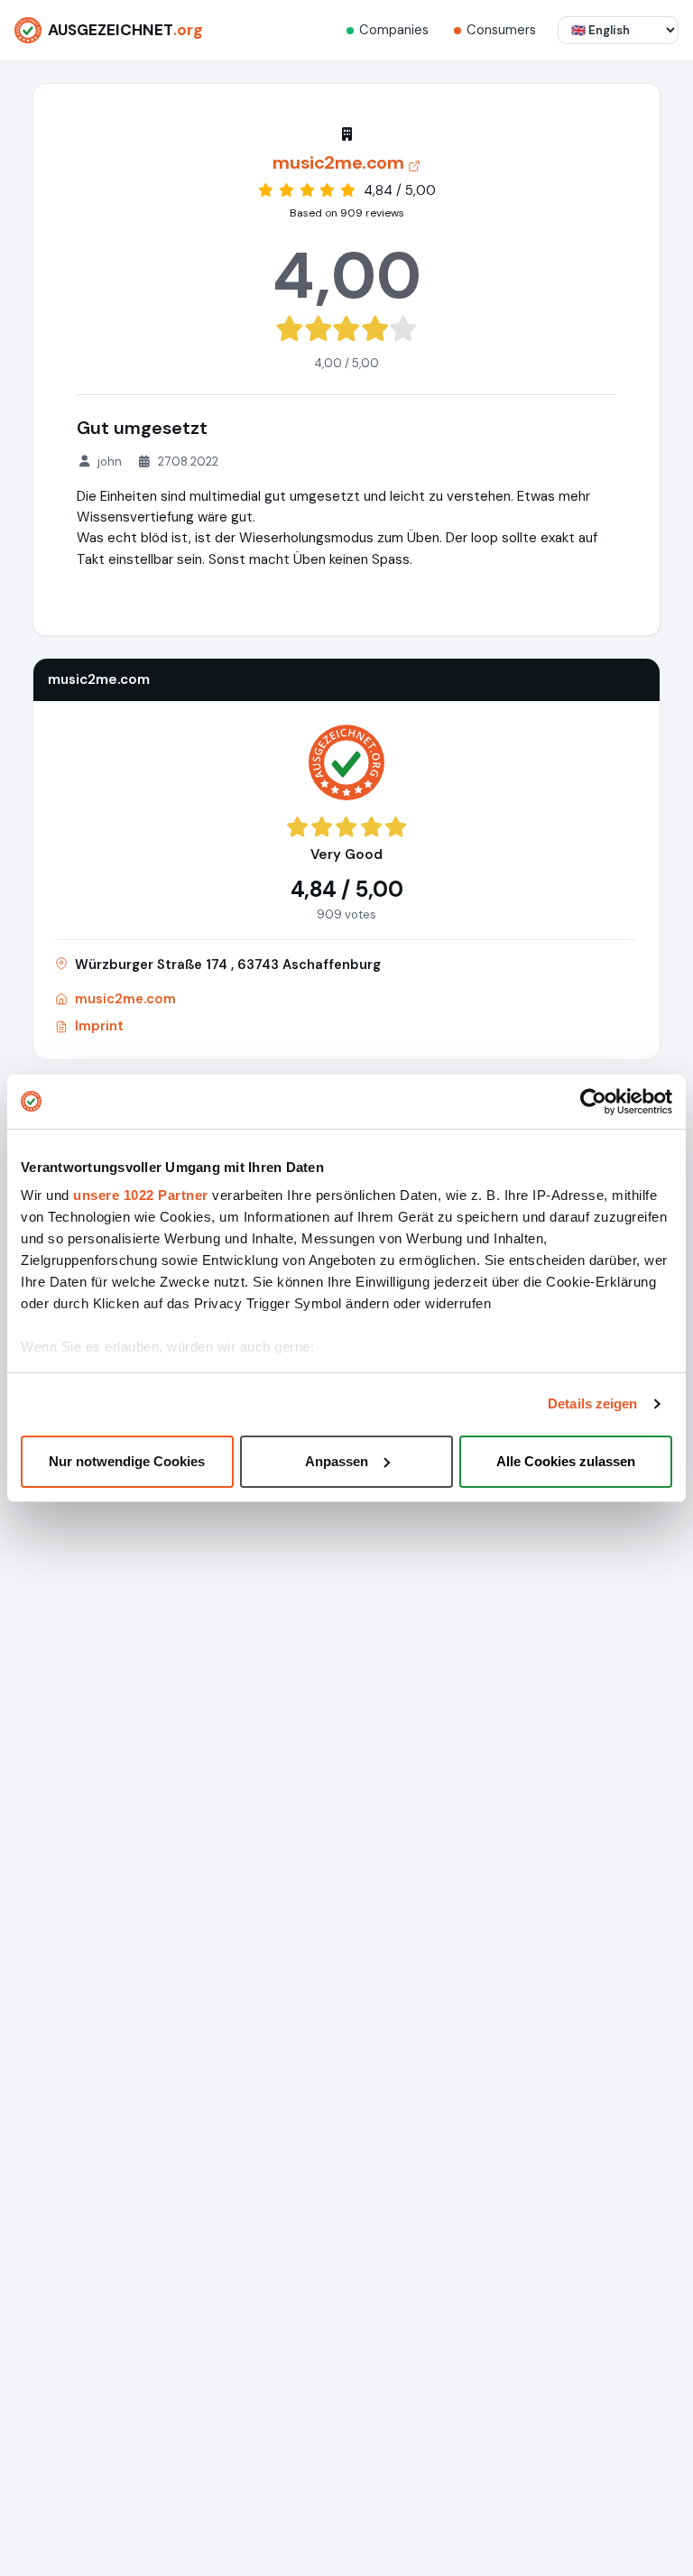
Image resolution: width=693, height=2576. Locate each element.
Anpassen (337, 1461)
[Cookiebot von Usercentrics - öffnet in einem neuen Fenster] (593, 1102)
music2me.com (125, 999)
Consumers (501, 30)
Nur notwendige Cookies (127, 1461)
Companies (394, 30)
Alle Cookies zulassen (566, 1461)
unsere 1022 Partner (141, 1195)
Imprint (99, 1026)
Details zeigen (592, 1403)
